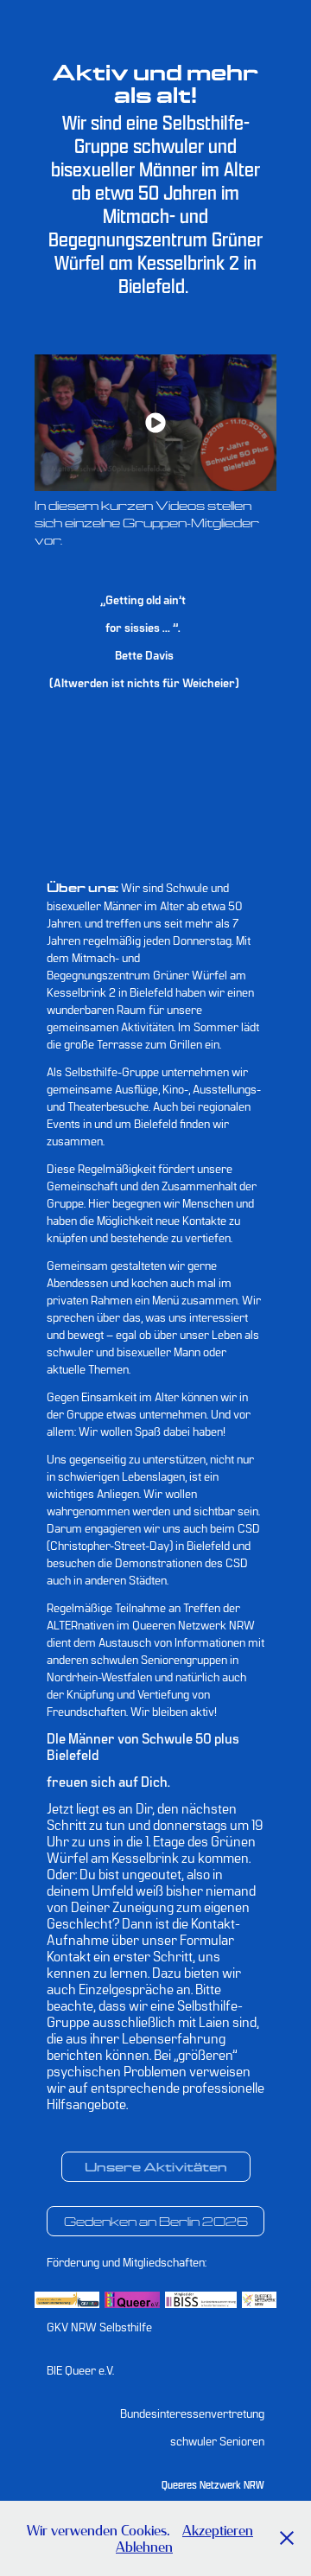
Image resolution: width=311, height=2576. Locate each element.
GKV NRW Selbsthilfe (99, 2326)
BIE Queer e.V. (80, 2369)
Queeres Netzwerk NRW (213, 2485)
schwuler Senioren (217, 2440)
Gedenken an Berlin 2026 (156, 2221)
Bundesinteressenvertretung (192, 2413)
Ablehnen (144, 2546)
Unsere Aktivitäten (156, 2167)
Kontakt (69, 1955)
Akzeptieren (218, 2530)
